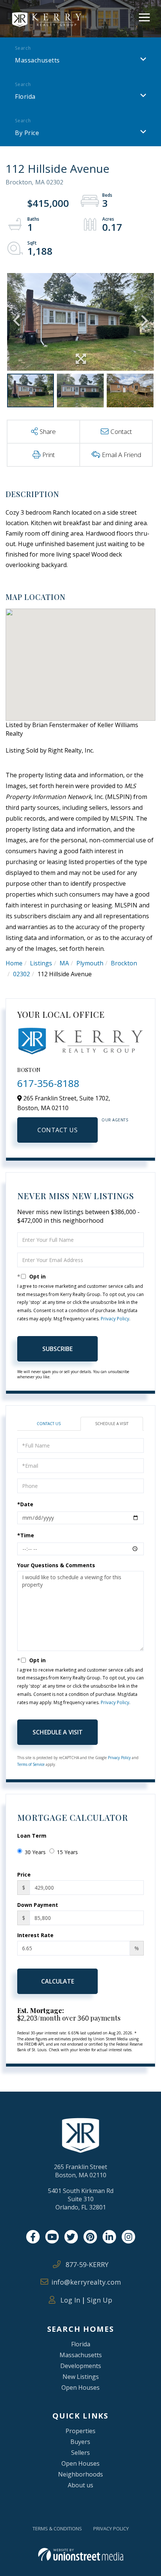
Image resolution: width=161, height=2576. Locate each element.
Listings (41, 963)
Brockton (124, 963)
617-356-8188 (48, 1083)
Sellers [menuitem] (80, 2453)
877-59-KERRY (86, 2264)
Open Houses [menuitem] (80, 2387)
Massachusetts (37, 60)
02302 (22, 974)
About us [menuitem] (80, 2485)
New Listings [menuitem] (81, 2377)
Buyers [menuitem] (80, 2442)
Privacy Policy (115, 1319)
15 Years (67, 1852)
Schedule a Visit (112, 1424)
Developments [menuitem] (81, 2366)
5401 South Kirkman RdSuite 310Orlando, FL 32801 (81, 2199)
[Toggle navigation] (144, 16)
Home (14, 963)
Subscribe (57, 1349)
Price (24, 1874)
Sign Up (100, 2300)
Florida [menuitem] (81, 2344)
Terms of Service (31, 1764)
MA (64, 963)
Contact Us (57, 1130)
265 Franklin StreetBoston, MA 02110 (80, 2171)
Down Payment (38, 1905)
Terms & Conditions (57, 2528)
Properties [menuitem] (80, 2431)
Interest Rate (35, 1935)
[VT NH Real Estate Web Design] (81, 2554)
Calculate (58, 1981)
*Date (25, 1504)
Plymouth (90, 963)
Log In (69, 2300)
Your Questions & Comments (56, 1565)
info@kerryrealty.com (86, 2282)
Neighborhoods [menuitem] (80, 2474)
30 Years (35, 1852)
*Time (26, 1535)
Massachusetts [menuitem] (81, 2355)
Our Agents (115, 1120)
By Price (27, 133)
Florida (25, 97)
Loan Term (32, 1836)
